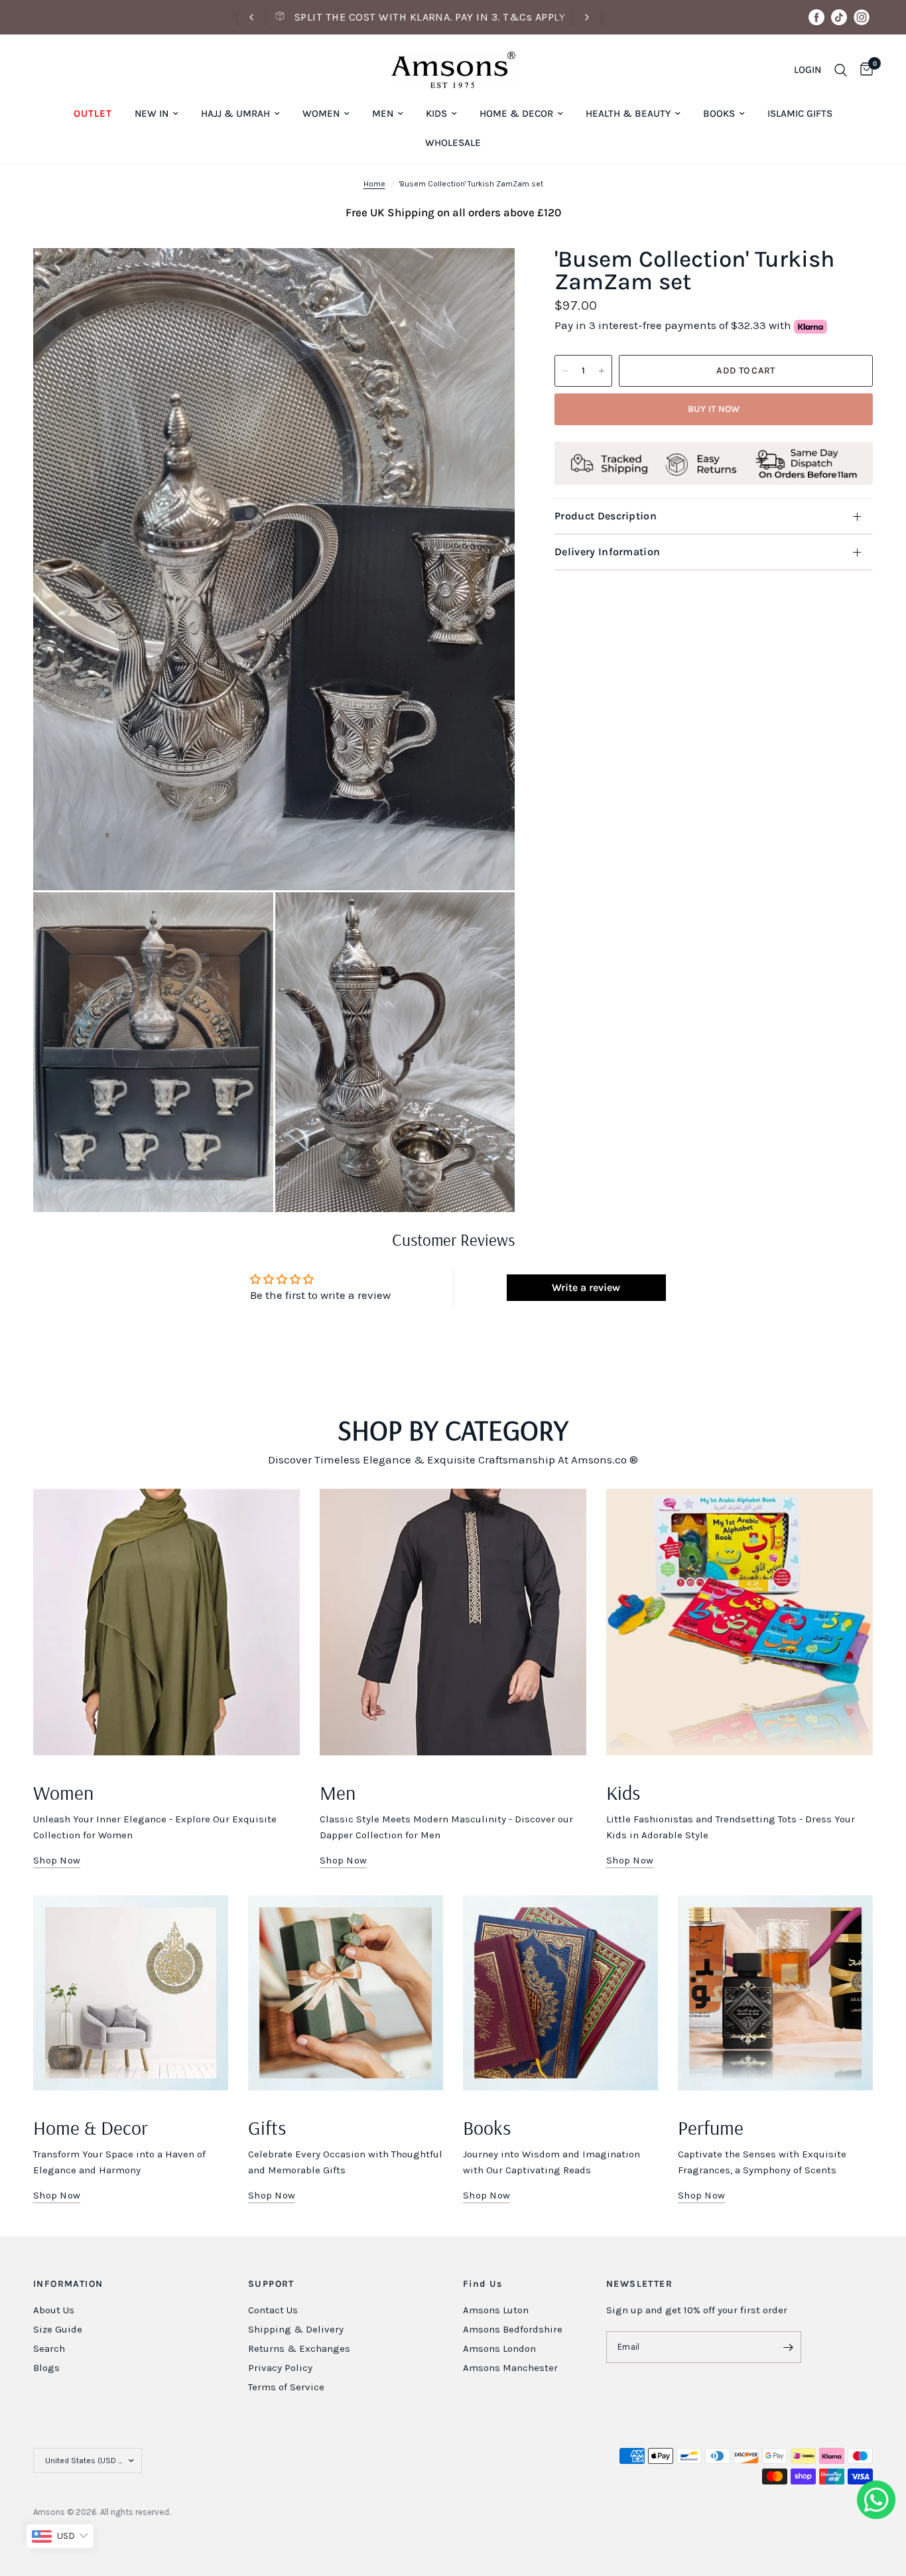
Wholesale (453, 143)
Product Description (606, 516)
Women (321, 113)
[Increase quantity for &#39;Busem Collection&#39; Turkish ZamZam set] (602, 371)
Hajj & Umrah (235, 113)
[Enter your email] (788, 2347)
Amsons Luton (496, 2310)
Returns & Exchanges (299, 2348)
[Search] (841, 70)
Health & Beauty (628, 113)
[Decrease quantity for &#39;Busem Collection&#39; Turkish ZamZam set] (565, 371)
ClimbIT (233, 2512)
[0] (863, 70)
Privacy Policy (280, 2368)
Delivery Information (607, 552)
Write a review (586, 1287)
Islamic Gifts (800, 113)
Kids (436, 113)
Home (374, 184)
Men (383, 113)
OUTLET (93, 113)
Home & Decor (516, 113)
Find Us (483, 2284)
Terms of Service (286, 2387)
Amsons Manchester (510, 2368)
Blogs (46, 2368)
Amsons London (499, 2348)
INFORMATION (68, 2284)
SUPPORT (271, 2284)
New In (152, 113)
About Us (54, 2310)
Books (719, 113)
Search (49, 2348)
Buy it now (714, 409)
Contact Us (273, 2310)
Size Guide (58, 2329)
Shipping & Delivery (296, 2329)
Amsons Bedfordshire (513, 2329)
